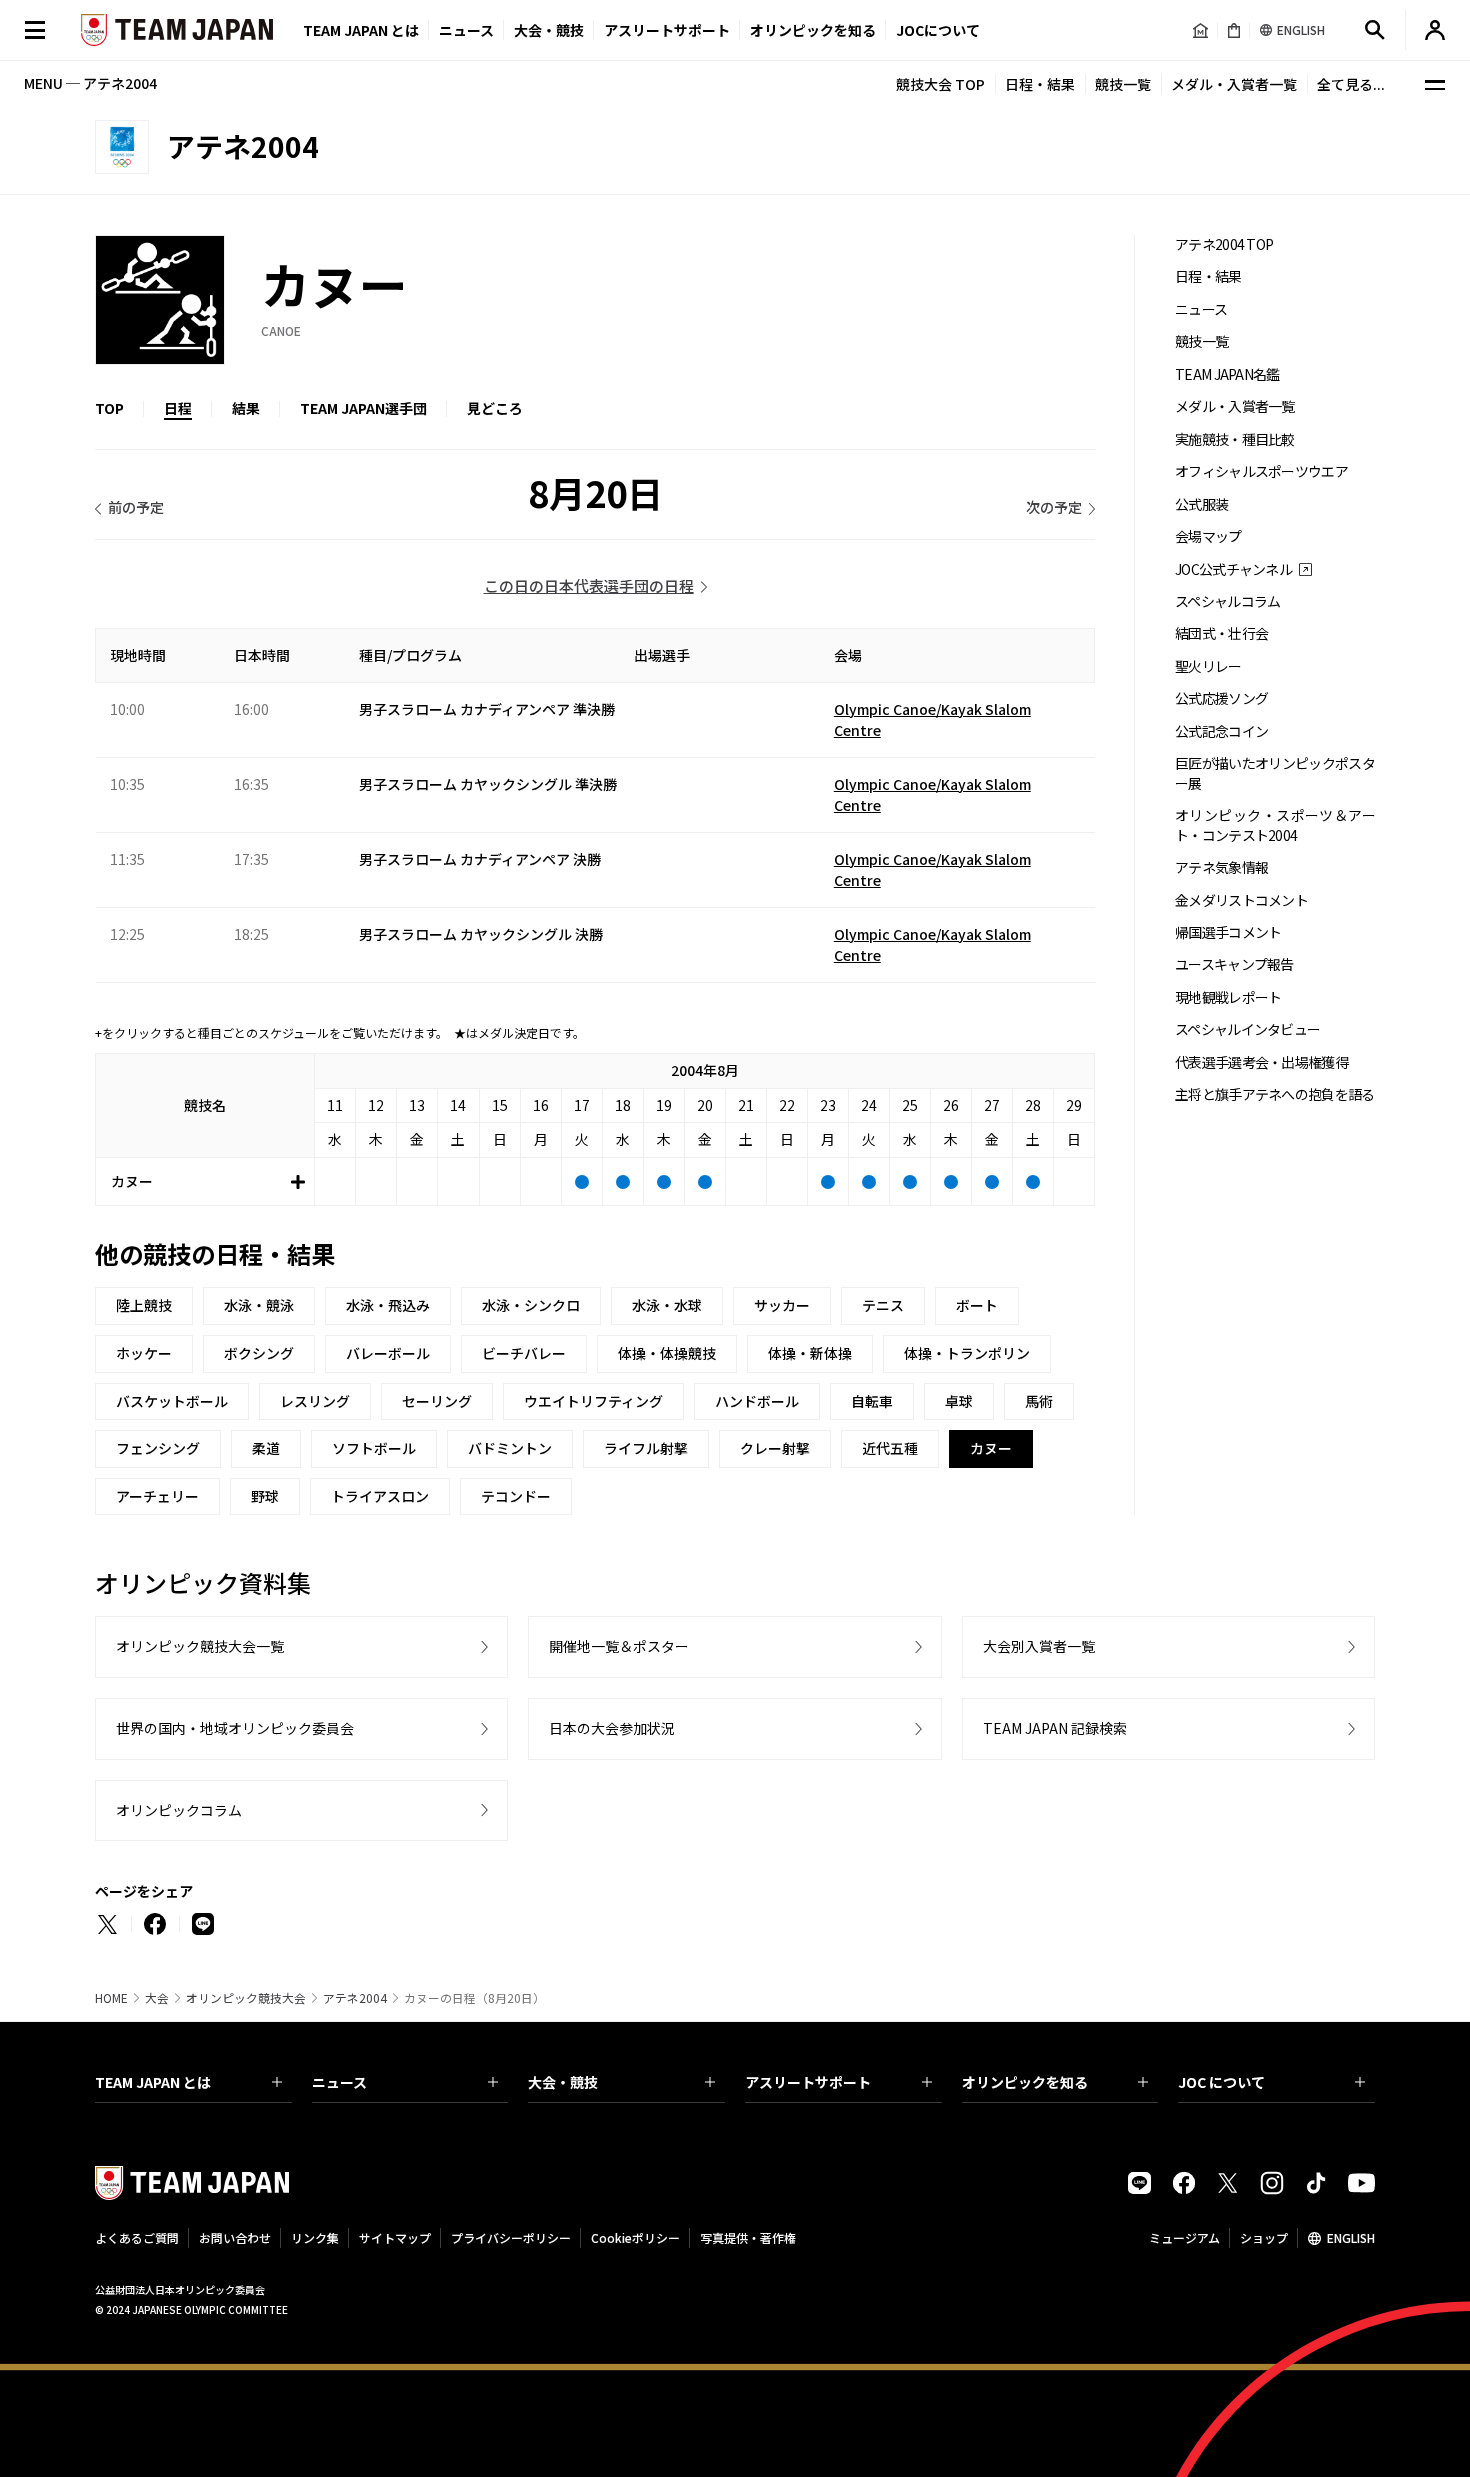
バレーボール (388, 1353)
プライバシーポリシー (511, 2237)
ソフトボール (374, 1448)
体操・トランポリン (967, 1353)
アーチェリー (157, 1496)
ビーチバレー (524, 1353)
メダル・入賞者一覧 (1234, 84)
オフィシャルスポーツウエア (1261, 471)
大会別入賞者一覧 (1039, 1646)
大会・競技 (563, 2082)
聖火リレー (1208, 666)
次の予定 (1054, 507)
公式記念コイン (1221, 731)
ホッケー (144, 1353)
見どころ (495, 408)
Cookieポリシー (635, 2237)
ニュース (466, 30)
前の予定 (136, 507)
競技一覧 (1123, 84)
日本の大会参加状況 (612, 1728)
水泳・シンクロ (531, 1305)
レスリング (315, 1401)
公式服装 (1201, 504)
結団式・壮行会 (1221, 633)
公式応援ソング (1221, 698)
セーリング (437, 1401)
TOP (109, 408)
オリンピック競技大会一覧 (200, 1646)
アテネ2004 (355, 1998)
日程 (178, 408)
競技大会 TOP (940, 84)
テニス (883, 1305)
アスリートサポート (667, 30)
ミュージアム (1184, 2237)
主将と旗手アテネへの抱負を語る (1275, 1094)
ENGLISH (1351, 2237)
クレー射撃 (775, 1448)
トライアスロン (380, 1496)
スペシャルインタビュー (1247, 1029)
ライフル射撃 (646, 1448)
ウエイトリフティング (593, 1401)
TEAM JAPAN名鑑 (1227, 374)
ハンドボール (757, 1401)
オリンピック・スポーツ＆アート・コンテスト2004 (1275, 825)
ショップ (1264, 2237)
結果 (246, 408)
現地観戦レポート (1228, 997)
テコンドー (516, 1496)
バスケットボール (172, 1401)
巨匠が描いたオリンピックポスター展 (1275, 773)
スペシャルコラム (1227, 601)
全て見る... (1351, 84)
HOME (111, 1998)
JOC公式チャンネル (1233, 569)
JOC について (1221, 2082)
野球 (265, 1496)
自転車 (872, 1401)
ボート (977, 1305)
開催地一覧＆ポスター (619, 1646)
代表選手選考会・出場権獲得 (1261, 1062)
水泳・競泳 (259, 1305)
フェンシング (158, 1448)
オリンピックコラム (179, 1810)
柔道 (266, 1448)
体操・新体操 (810, 1353)
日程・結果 (1040, 84)
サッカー (782, 1305)
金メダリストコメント (1241, 900)
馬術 (1039, 1401)
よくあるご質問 (137, 2237)
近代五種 (890, 1448)
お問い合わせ (235, 2237)
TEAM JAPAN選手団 (363, 408)
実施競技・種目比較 (1235, 439)
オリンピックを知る (813, 30)
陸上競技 (144, 1305)
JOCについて (938, 30)
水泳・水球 (667, 1305)
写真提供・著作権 (748, 2237)
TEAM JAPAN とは (153, 2082)
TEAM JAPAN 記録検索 (1055, 1728)
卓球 (959, 1401)
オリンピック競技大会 (246, 1998)
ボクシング (259, 1353)
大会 (157, 1998)
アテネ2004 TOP (1224, 244)
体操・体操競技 (667, 1353)
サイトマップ (395, 2237)
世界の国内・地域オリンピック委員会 (235, 1728)
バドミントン (510, 1448)
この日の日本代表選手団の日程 (589, 585)
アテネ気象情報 (1221, 867)
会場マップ (1208, 536)
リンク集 (315, 2237)
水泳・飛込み (388, 1305)
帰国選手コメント (1228, 932)
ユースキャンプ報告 (1234, 964)
